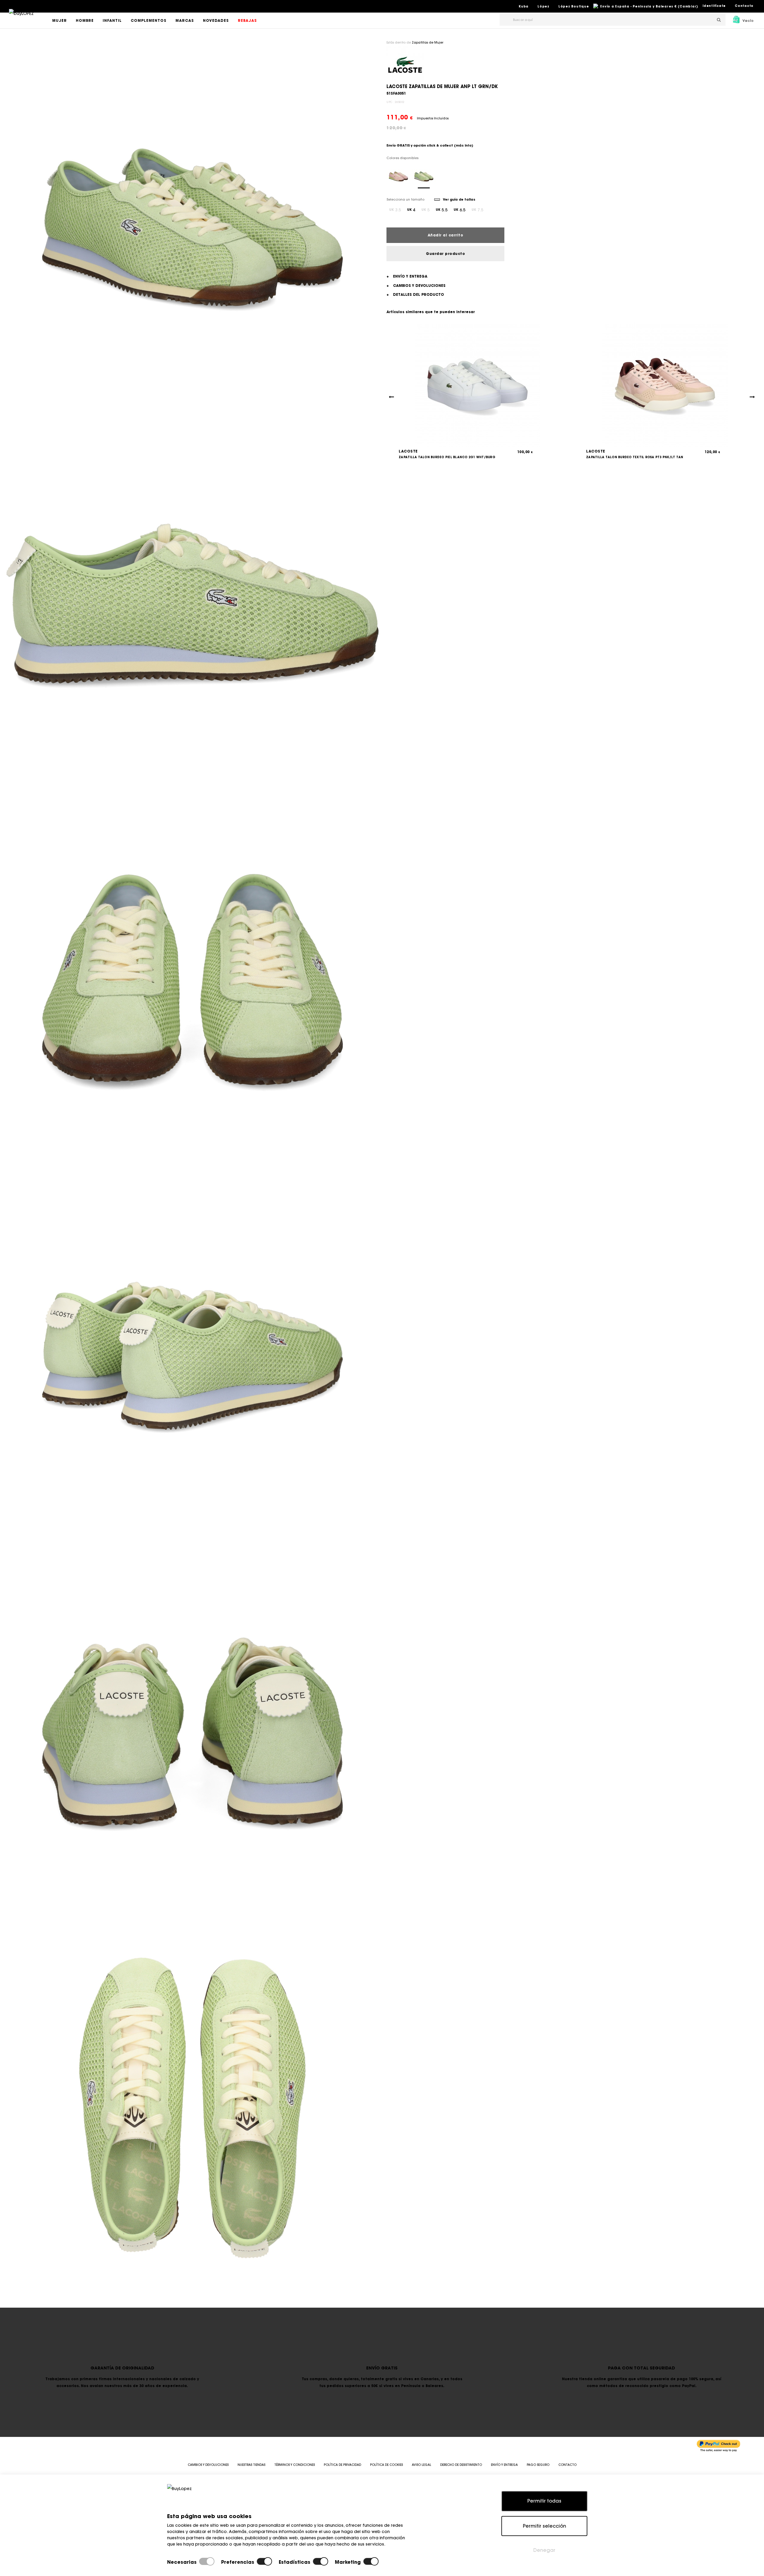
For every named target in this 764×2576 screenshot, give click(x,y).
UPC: (390, 102)
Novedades (216, 20)
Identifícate (714, 6)
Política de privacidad (342, 2465)
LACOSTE (408, 451)
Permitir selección (544, 2526)
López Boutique (574, 6)
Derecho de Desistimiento (461, 2465)
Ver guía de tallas (459, 199)
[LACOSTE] (405, 64)
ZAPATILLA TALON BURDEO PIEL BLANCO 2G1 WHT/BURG (447, 457)
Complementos (149, 20)
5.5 (442, 210)
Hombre (85, 20)
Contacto (744, 6)
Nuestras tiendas (251, 2465)
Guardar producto (445, 254)
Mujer (60, 20)
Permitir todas (544, 2501)
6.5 (460, 210)
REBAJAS (247, 20)
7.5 (478, 210)
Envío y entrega (504, 2465)
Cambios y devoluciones (208, 2465)
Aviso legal (422, 2465)
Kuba (524, 6)
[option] (192, 227)
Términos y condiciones (295, 2465)
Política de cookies (386, 2465)
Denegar (544, 2550)
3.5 (395, 210)
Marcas (185, 20)
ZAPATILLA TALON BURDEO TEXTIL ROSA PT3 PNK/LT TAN (635, 457)
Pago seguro (538, 2465)
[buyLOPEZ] (21, 18)
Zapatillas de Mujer (428, 43)
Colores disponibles (402, 158)
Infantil (112, 20)
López (543, 6)
